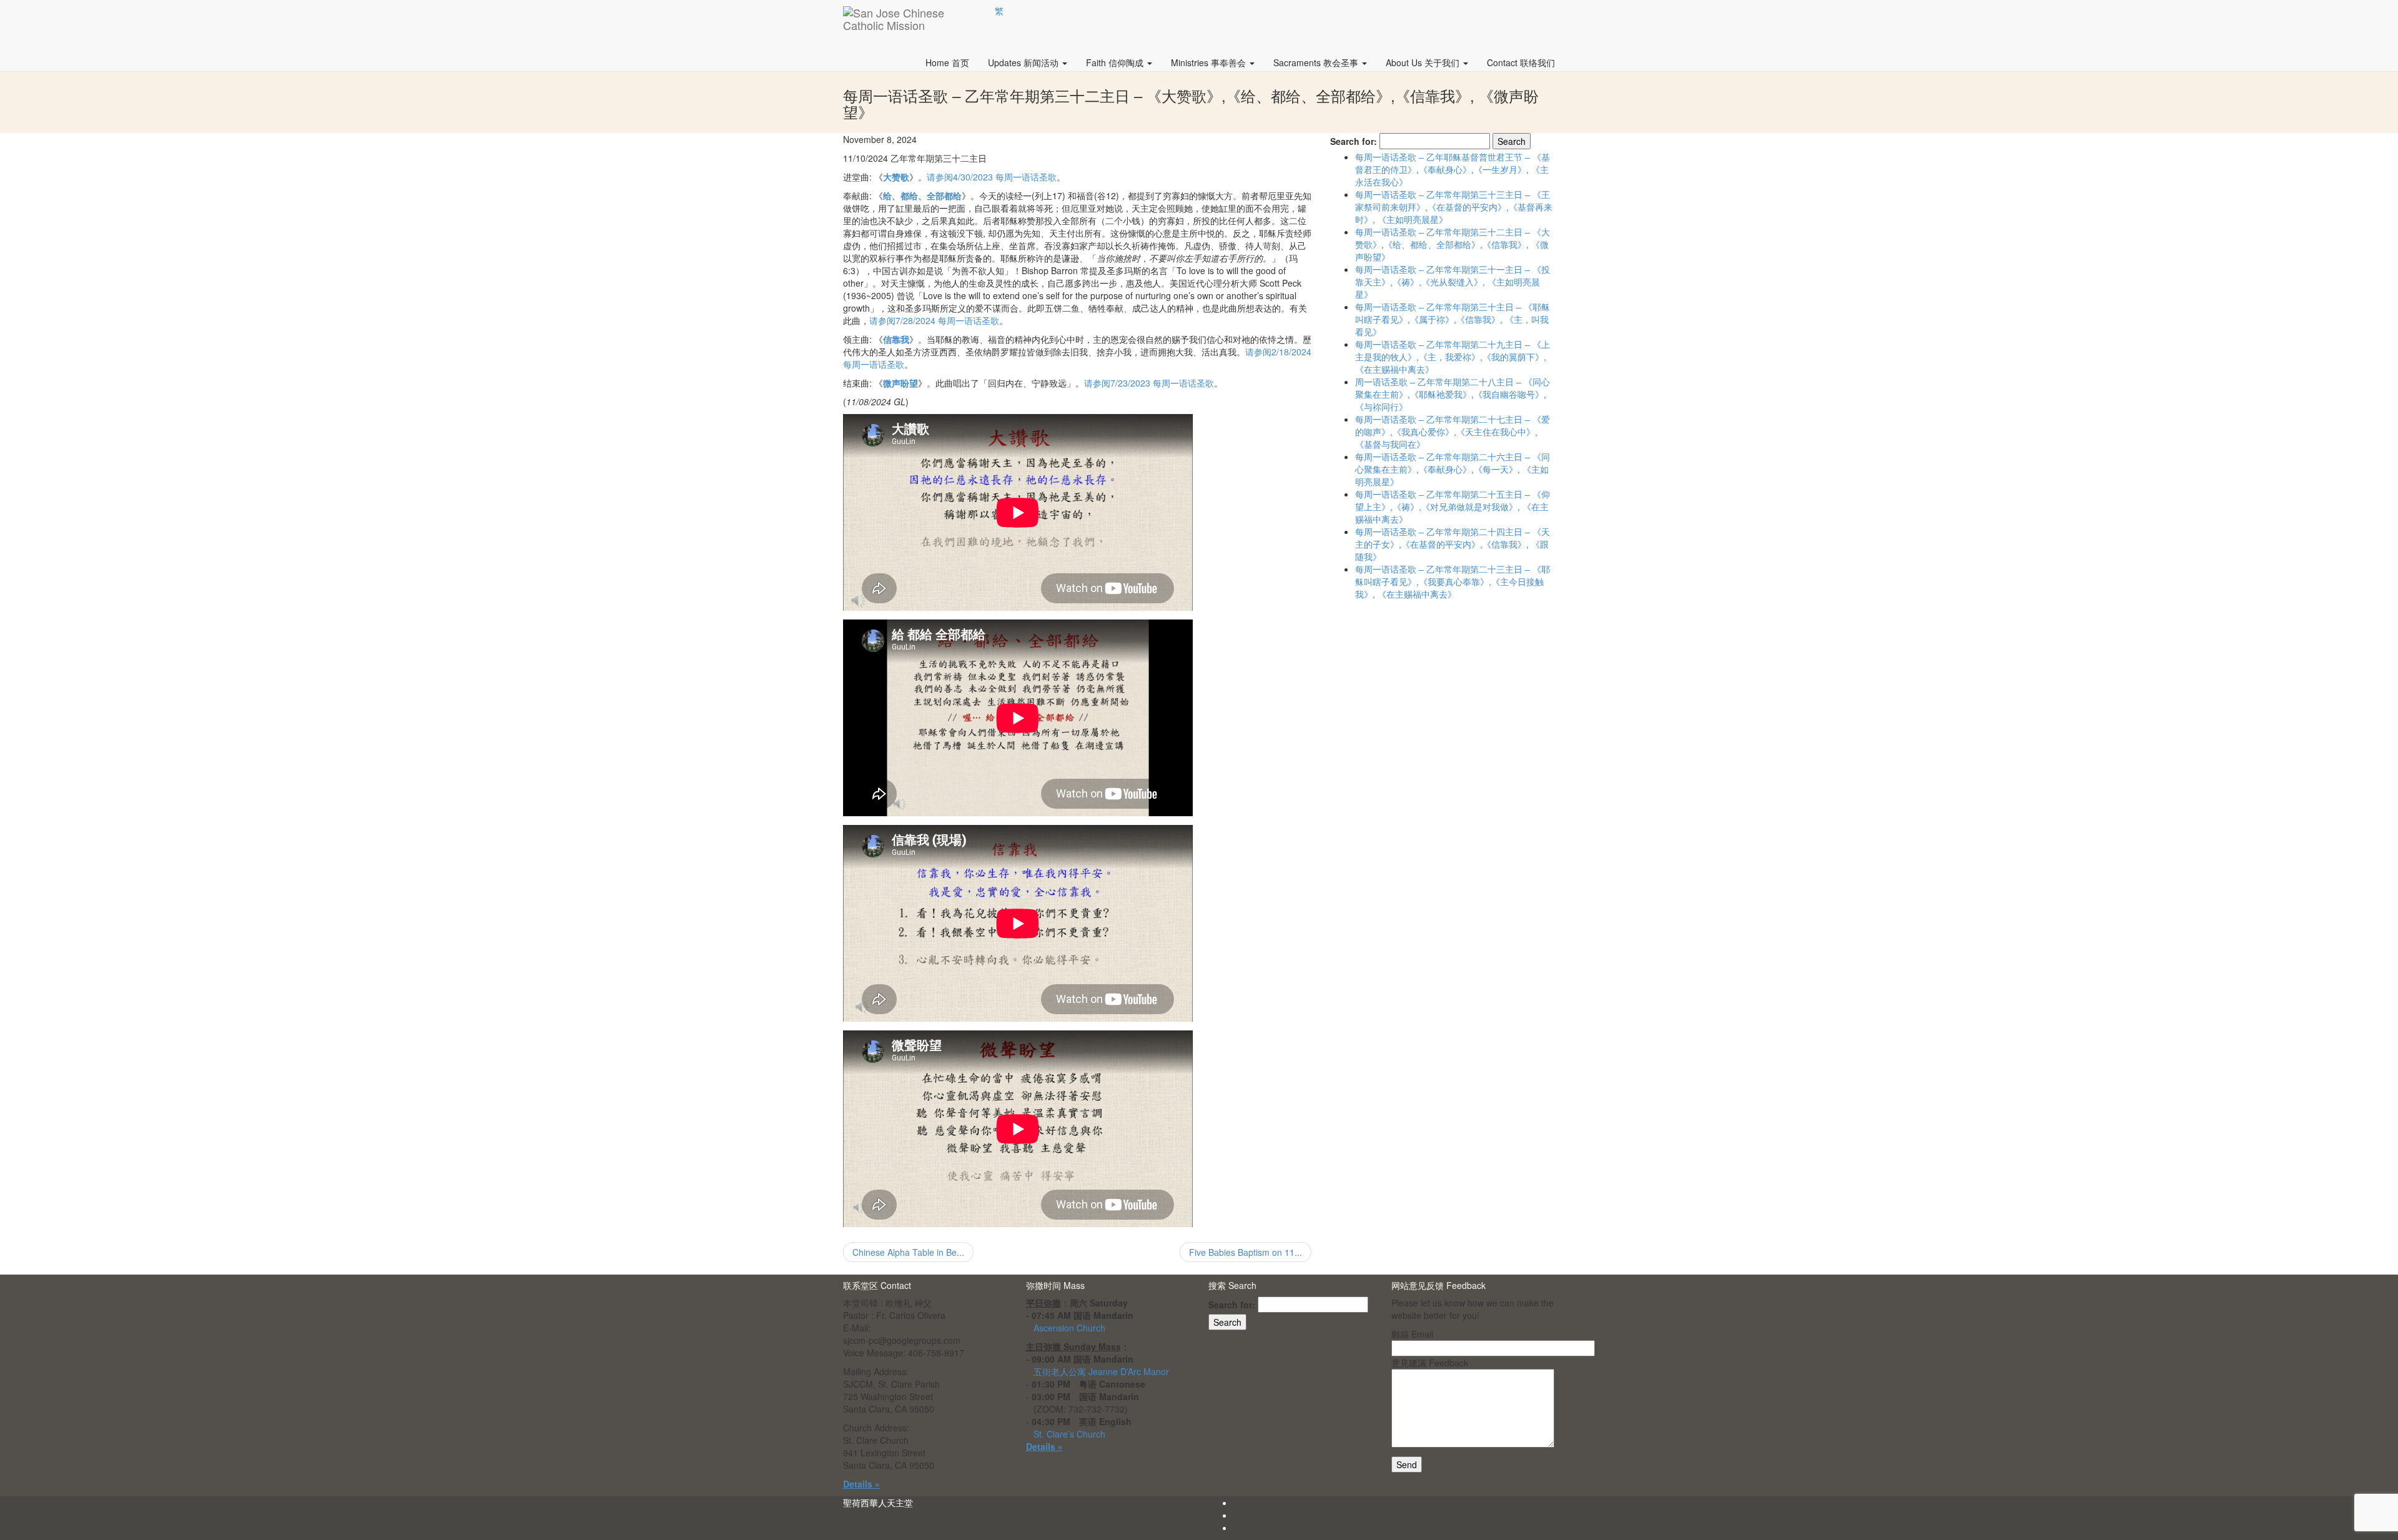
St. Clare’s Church (1069, 1434)
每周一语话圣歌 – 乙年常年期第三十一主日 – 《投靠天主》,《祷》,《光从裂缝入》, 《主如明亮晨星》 (1453, 282)
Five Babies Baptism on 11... (1246, 1252)
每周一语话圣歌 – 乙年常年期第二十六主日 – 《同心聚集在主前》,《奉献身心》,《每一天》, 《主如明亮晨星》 (1453, 469)
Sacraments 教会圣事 (1317, 62)
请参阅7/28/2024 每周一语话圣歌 (934, 320)
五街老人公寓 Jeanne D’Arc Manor (1101, 1371)
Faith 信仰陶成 (1116, 62)
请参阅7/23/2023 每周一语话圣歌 (1149, 383)
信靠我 (896, 339)
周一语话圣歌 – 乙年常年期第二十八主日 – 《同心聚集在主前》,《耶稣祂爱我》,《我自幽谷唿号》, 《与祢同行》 (1453, 394)
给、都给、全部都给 (922, 195)
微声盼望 (900, 383)
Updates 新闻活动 (1024, 62)
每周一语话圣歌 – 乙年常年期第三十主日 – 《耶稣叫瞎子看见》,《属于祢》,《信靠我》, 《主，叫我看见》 (1453, 319)
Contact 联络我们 (1521, 62)
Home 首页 (947, 62)
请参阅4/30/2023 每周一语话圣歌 (992, 177)
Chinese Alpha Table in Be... (908, 1252)
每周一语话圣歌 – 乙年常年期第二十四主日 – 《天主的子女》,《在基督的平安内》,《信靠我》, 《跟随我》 (1453, 544)
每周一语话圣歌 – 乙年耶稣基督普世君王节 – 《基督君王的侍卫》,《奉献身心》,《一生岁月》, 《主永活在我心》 (1453, 169)
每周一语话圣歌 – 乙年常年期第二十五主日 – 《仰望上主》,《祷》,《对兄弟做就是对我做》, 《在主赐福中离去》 (1453, 506)
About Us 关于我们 (1424, 62)
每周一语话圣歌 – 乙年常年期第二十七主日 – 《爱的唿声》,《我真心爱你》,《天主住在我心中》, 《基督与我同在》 (1453, 432)
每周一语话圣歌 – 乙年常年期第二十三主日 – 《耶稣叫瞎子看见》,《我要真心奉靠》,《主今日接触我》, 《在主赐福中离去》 (1453, 581)
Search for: (1354, 141)
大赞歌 (896, 177)
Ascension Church (1069, 1328)
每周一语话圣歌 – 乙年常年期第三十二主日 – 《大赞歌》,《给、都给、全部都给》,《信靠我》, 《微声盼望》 (1453, 244)
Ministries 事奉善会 (1210, 62)
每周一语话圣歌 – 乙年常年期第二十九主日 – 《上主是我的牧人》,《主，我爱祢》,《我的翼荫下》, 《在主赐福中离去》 (1453, 357)
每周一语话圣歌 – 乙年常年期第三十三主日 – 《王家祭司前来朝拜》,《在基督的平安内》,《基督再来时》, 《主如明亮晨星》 (1454, 207)
